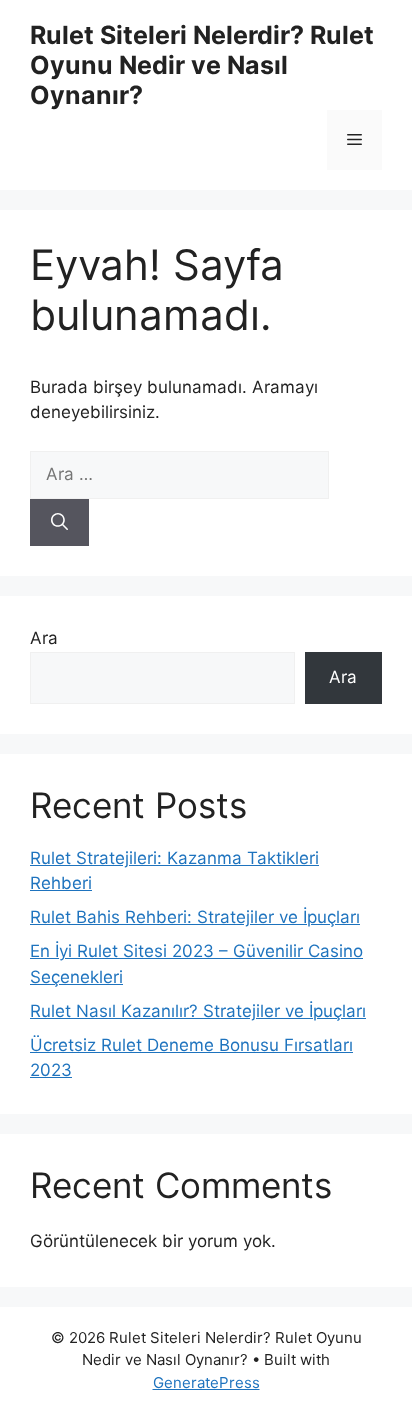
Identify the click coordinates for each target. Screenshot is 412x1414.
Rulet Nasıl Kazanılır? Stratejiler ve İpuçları (198, 1011)
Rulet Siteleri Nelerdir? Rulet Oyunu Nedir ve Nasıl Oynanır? (202, 65)
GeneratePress (206, 1382)
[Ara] (59, 523)
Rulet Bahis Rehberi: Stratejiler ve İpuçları (195, 917)
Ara (44, 638)
